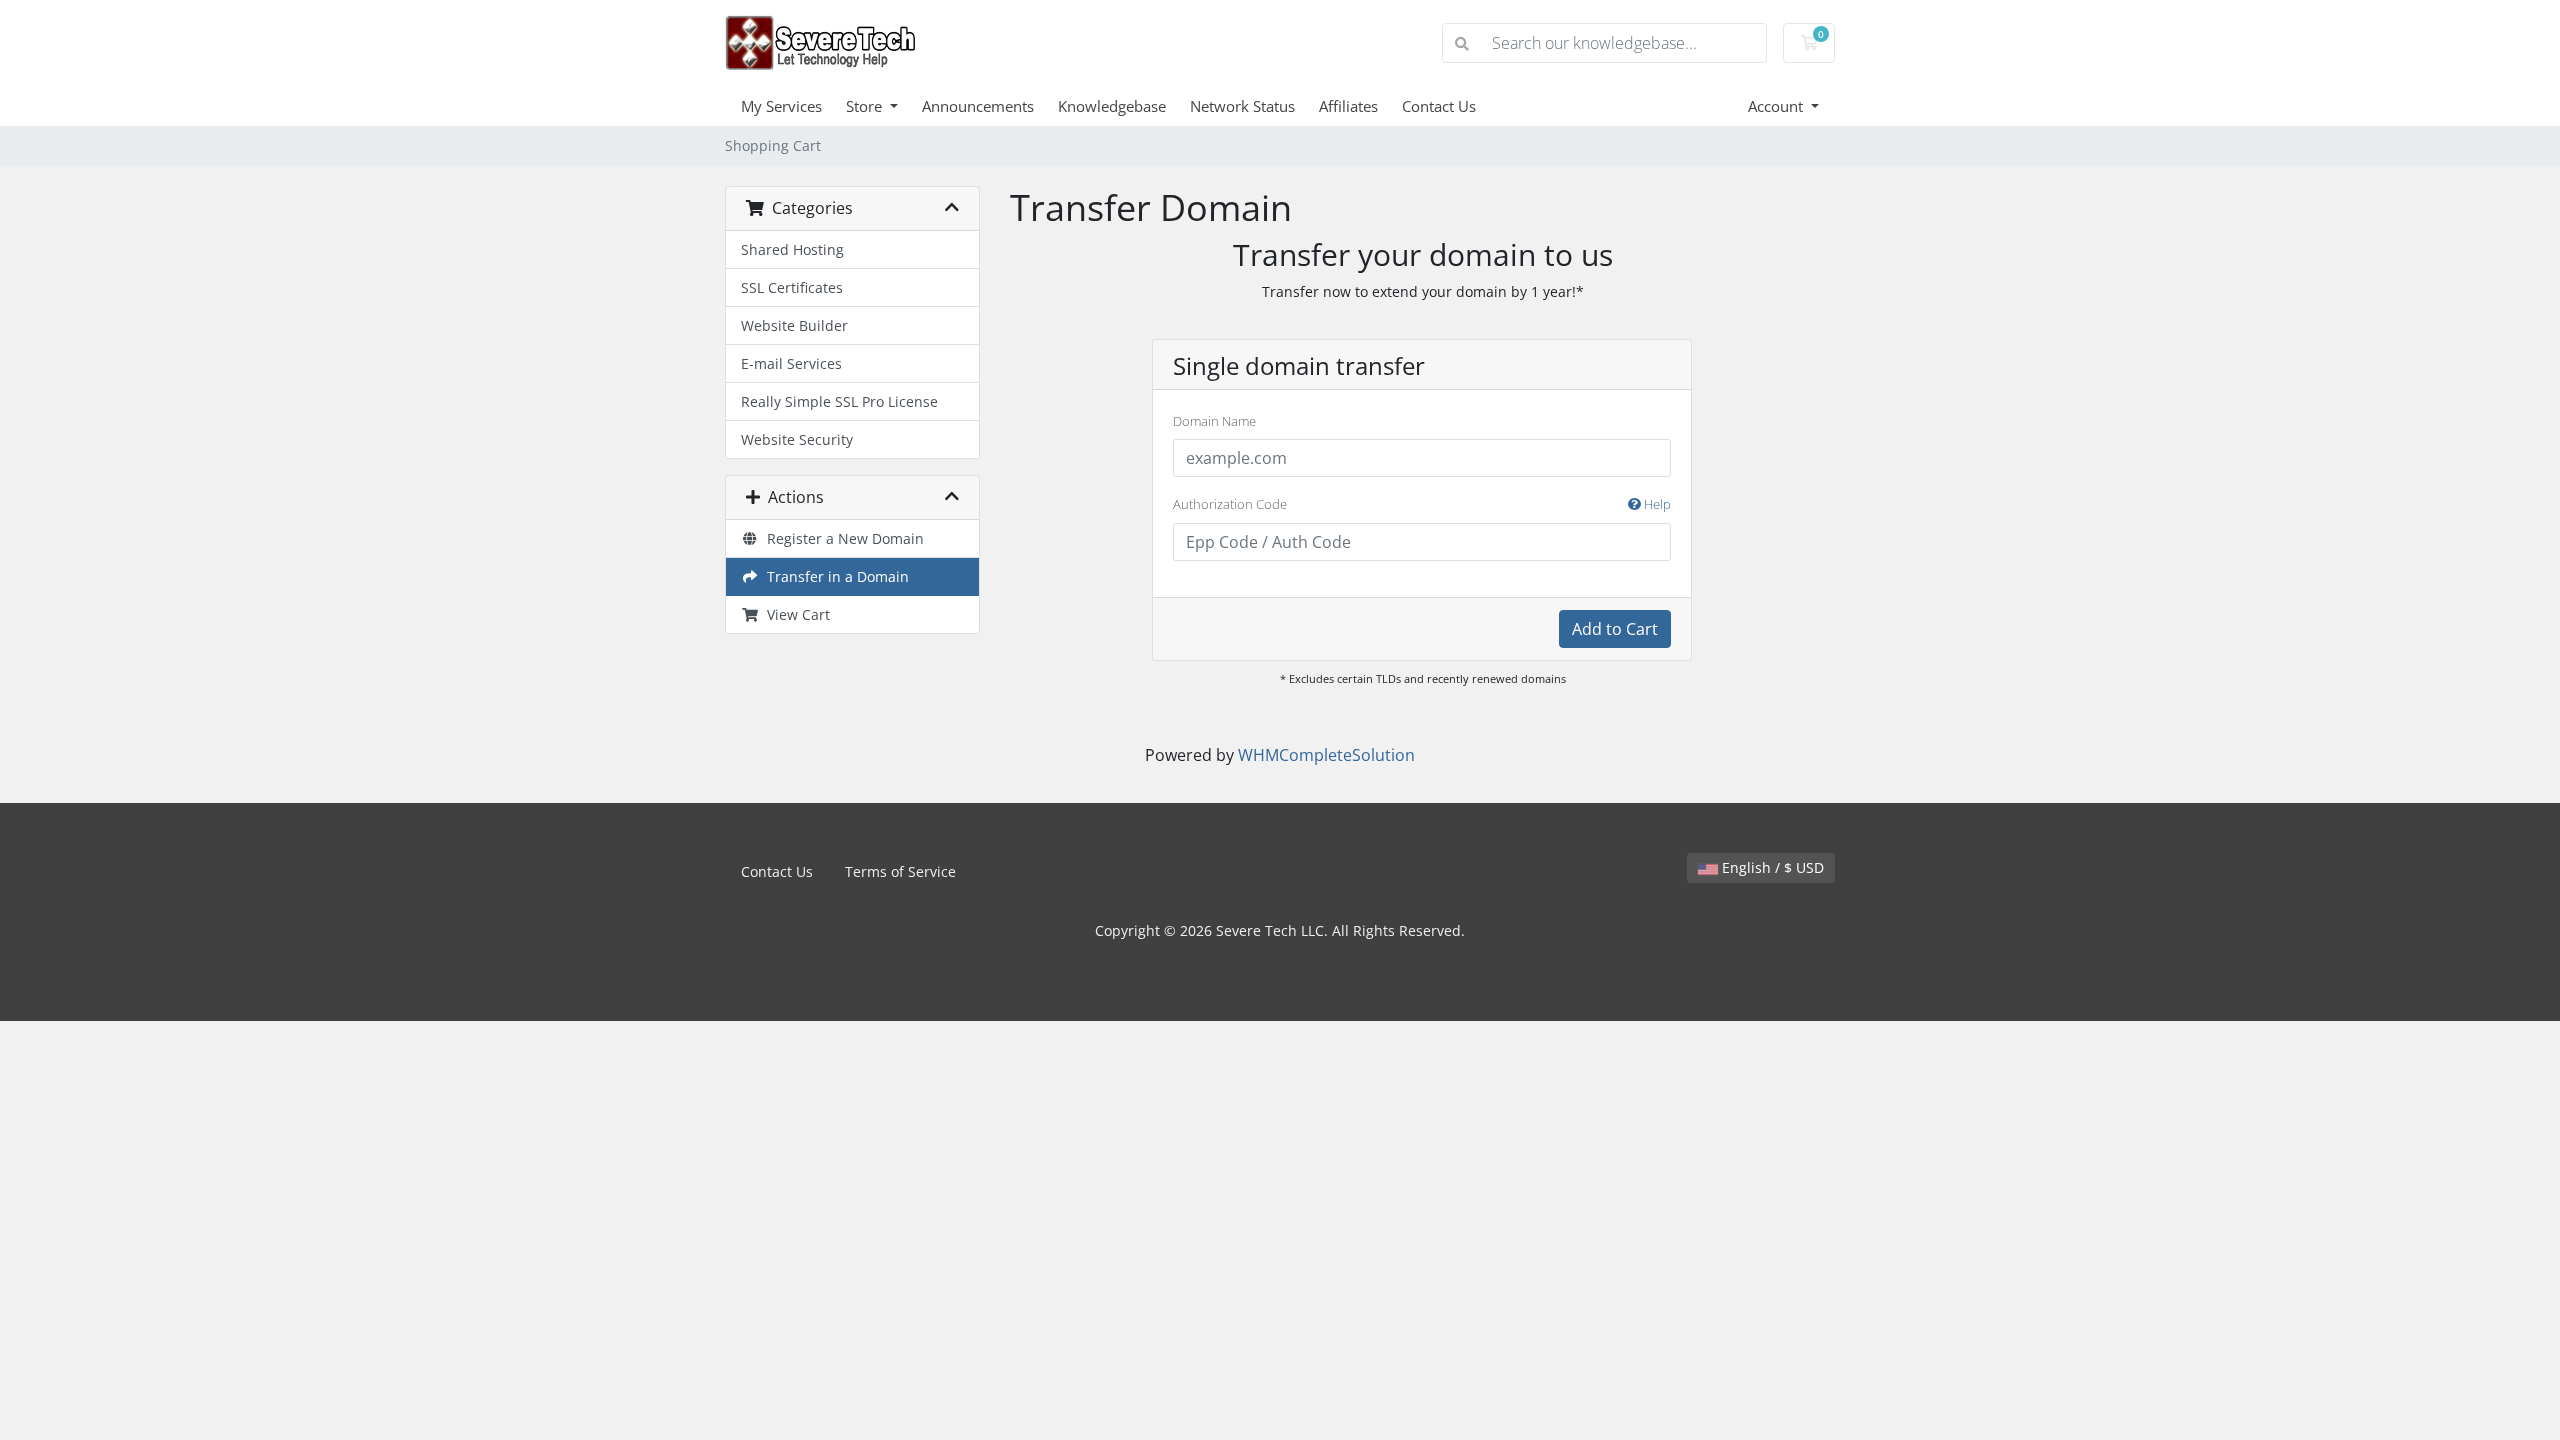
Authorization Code (1422, 504)
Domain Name (1214, 421)
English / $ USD (1771, 867)
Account (1777, 106)
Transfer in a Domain (834, 576)
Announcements (978, 106)
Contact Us (1439, 106)
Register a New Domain (841, 538)
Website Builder (794, 325)
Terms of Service (900, 871)
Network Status (1242, 106)
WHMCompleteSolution (1326, 755)
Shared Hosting (792, 249)
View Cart (794, 614)
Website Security (797, 439)
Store (866, 106)
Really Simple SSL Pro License (839, 401)
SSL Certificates (792, 287)
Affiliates (1348, 106)
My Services (781, 106)
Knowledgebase (1112, 106)
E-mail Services (791, 363)
